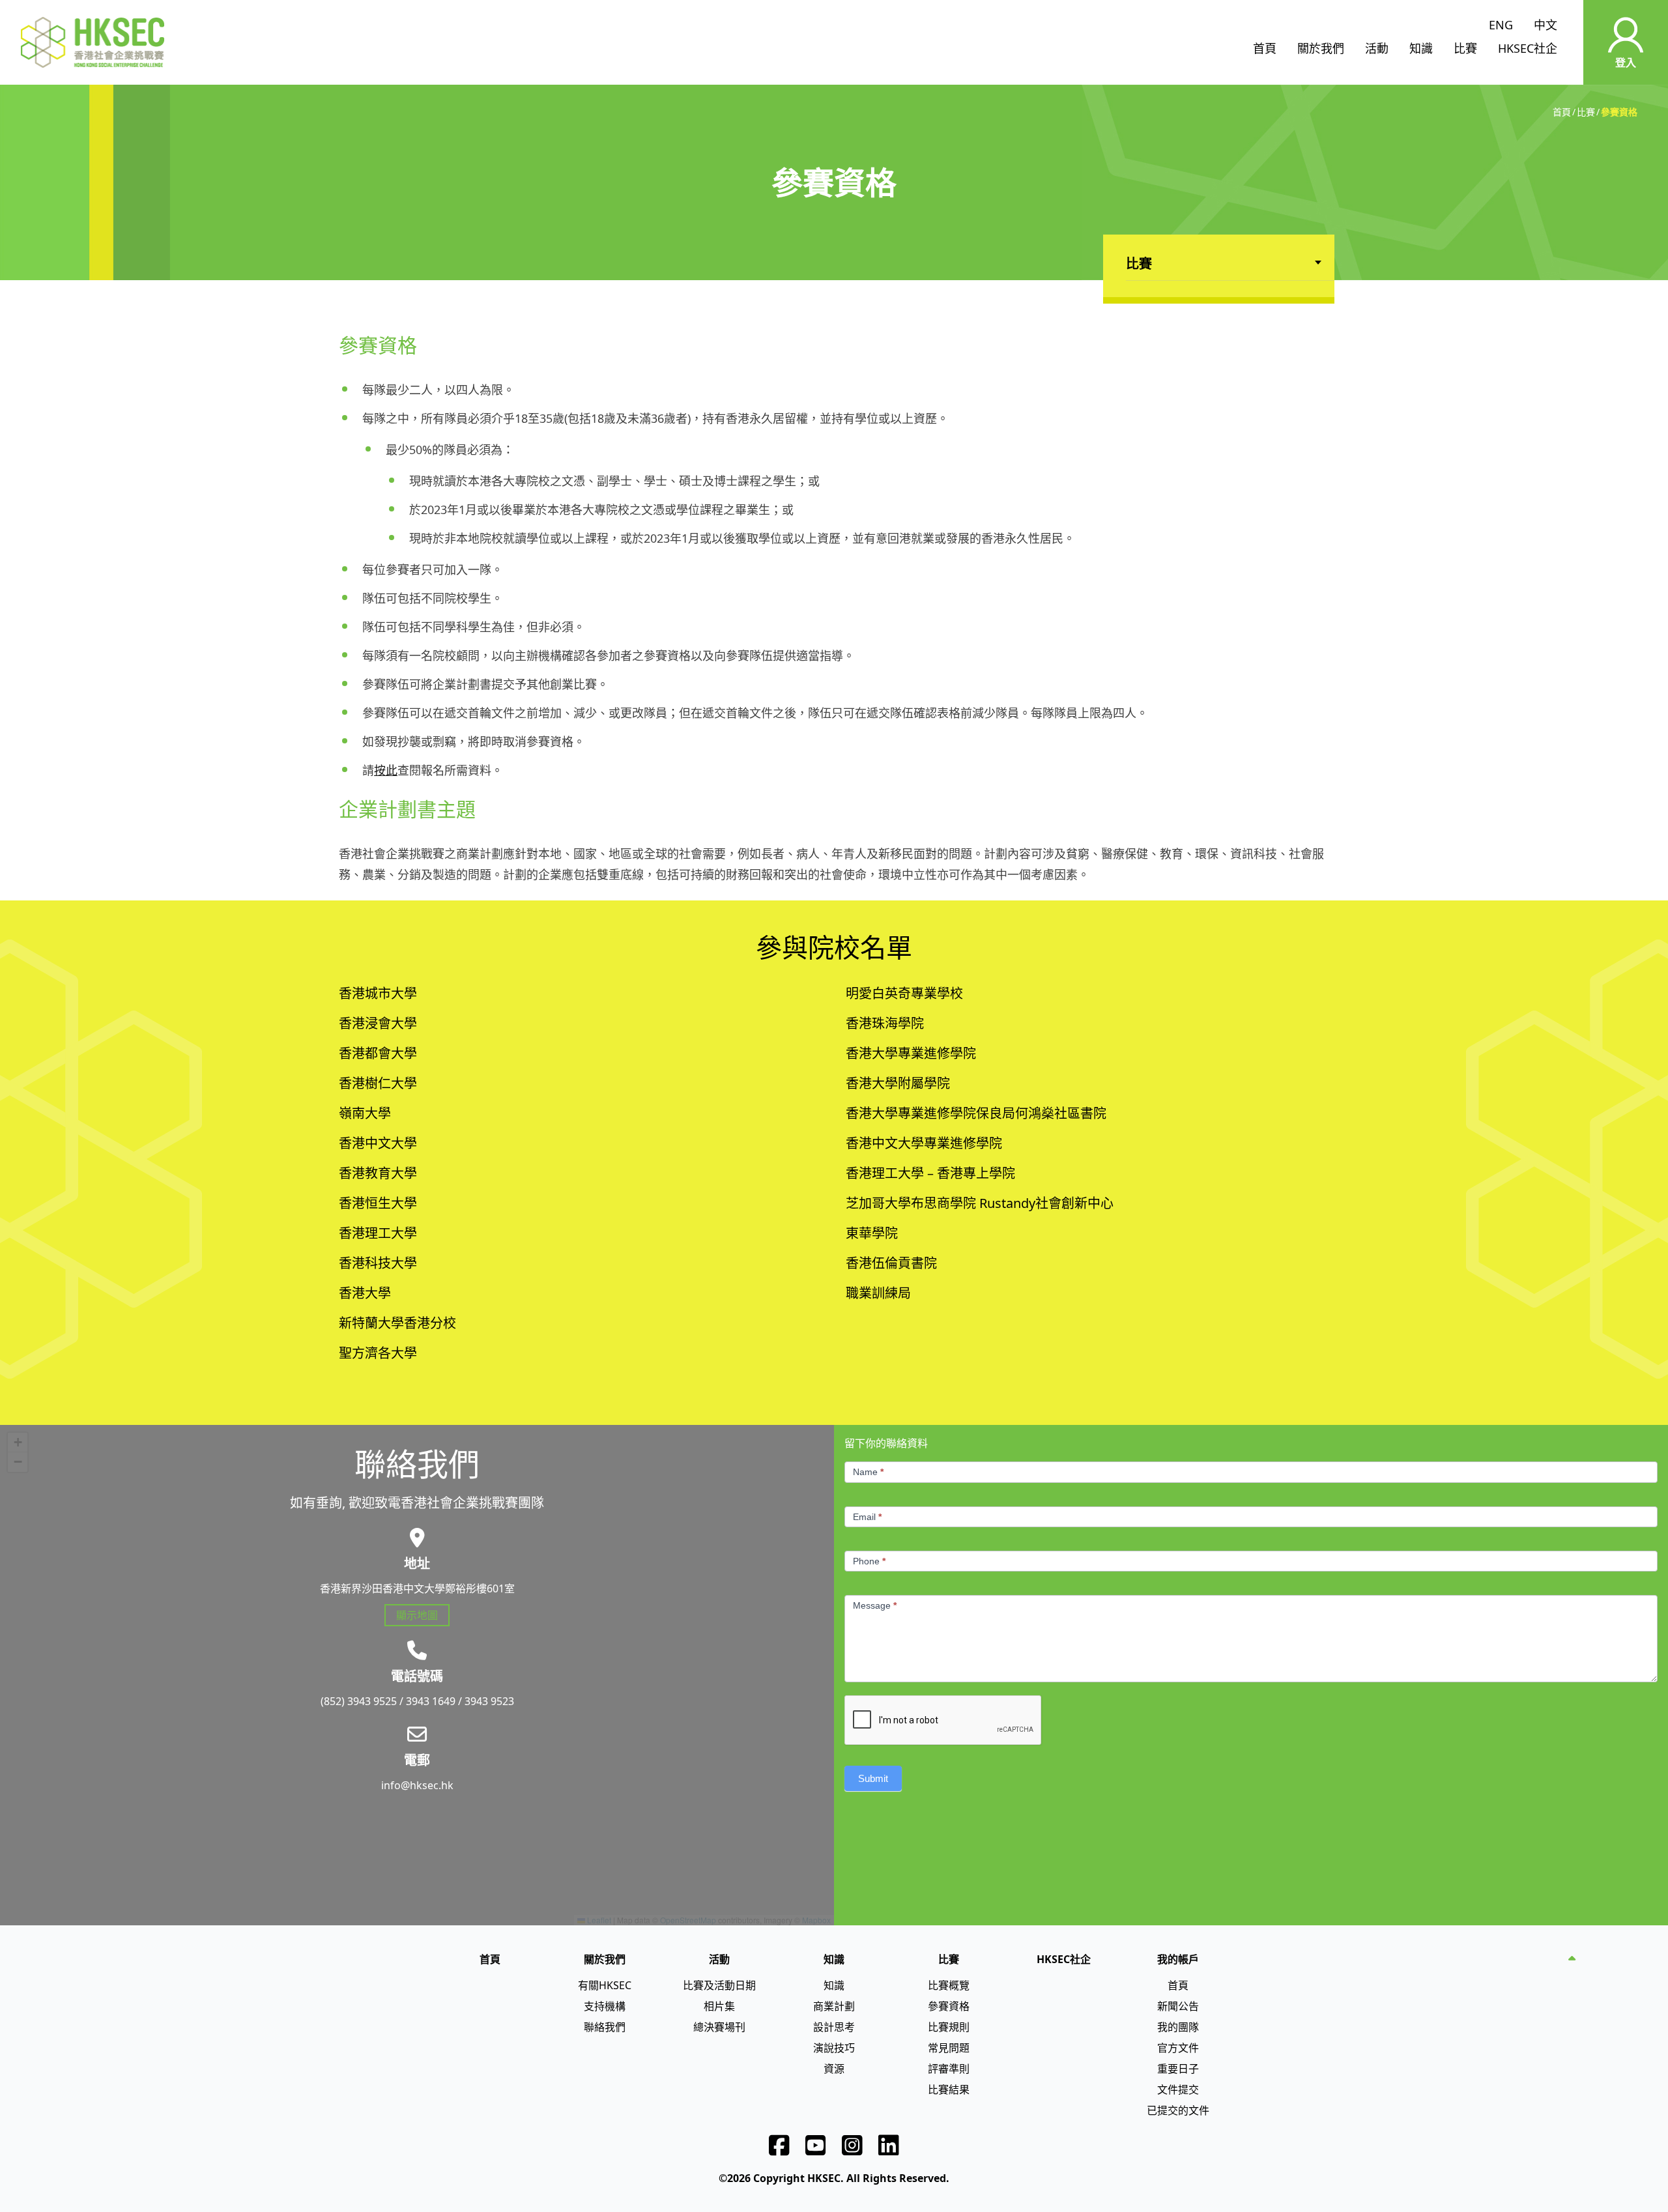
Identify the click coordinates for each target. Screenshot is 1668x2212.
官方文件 (1178, 2048)
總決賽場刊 (719, 2027)
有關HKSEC (605, 1985)
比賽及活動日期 (719, 1985)
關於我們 (1321, 48)
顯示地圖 (417, 1615)
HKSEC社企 (1528, 48)
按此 (386, 770)
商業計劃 (834, 2006)
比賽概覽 (949, 1985)
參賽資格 (949, 2006)
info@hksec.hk (417, 1785)
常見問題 (949, 2048)
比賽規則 (949, 2027)
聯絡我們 (605, 2027)
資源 (834, 2069)
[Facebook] (779, 2146)
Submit (873, 1778)
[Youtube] (816, 2146)
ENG (1501, 25)
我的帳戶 (1178, 1959)
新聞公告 (1178, 2006)
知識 (1421, 48)
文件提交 (1178, 2090)
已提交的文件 (1178, 2110)
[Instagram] (852, 2146)
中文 (1546, 25)
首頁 (1265, 48)
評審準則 (949, 2069)
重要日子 (1178, 2069)
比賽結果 (949, 2090)
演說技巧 (834, 2048)
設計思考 (834, 2027)
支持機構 (605, 2006)
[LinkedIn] (889, 2146)
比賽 (1465, 48)
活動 (1377, 48)
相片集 (719, 2006)
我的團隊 (1178, 2027)
